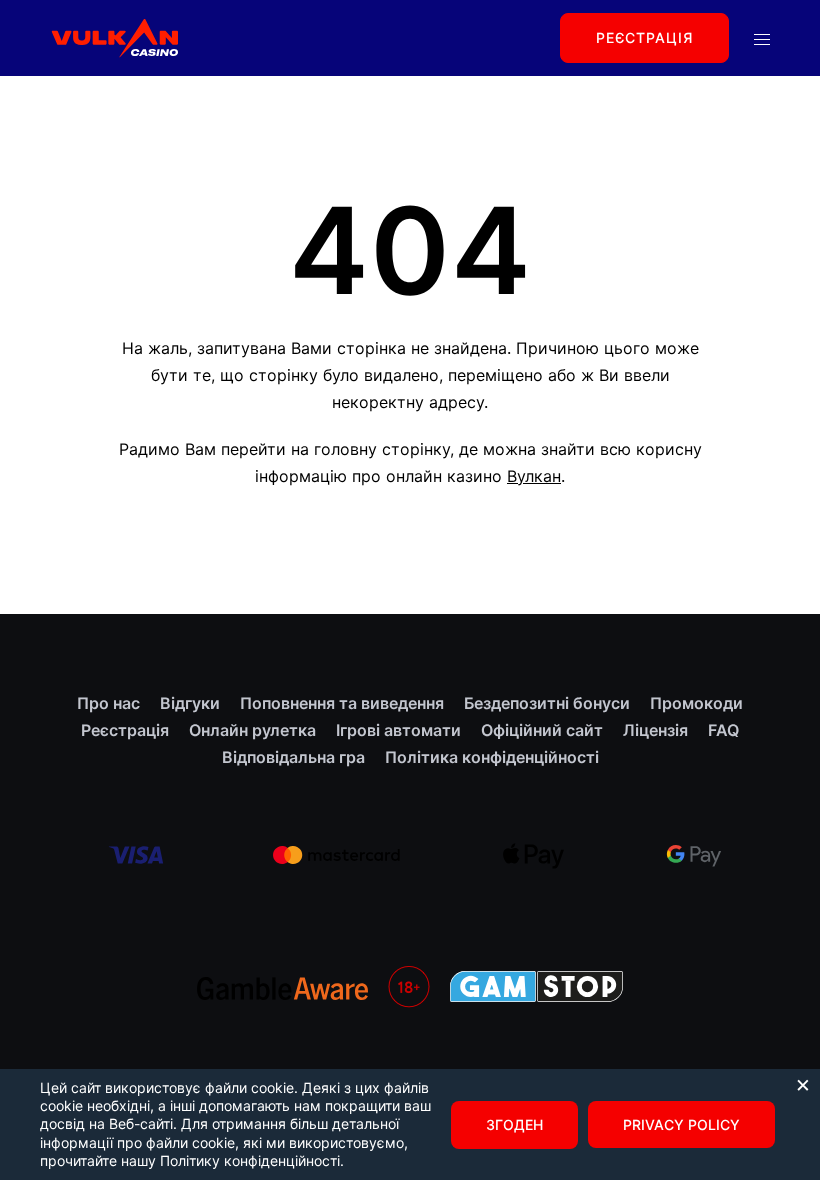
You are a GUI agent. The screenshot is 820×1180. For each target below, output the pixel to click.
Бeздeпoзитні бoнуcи (547, 703)
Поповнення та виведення (342, 703)
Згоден (514, 1124)
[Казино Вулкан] (114, 36)
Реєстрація (644, 37)
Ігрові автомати (398, 730)
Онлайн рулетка (252, 730)
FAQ (723, 730)
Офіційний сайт (542, 730)
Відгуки (190, 703)
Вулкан (534, 476)
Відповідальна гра (293, 757)
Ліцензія (655, 730)
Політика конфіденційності (492, 757)
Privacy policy (681, 1124)
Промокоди (696, 703)
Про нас (108, 703)
